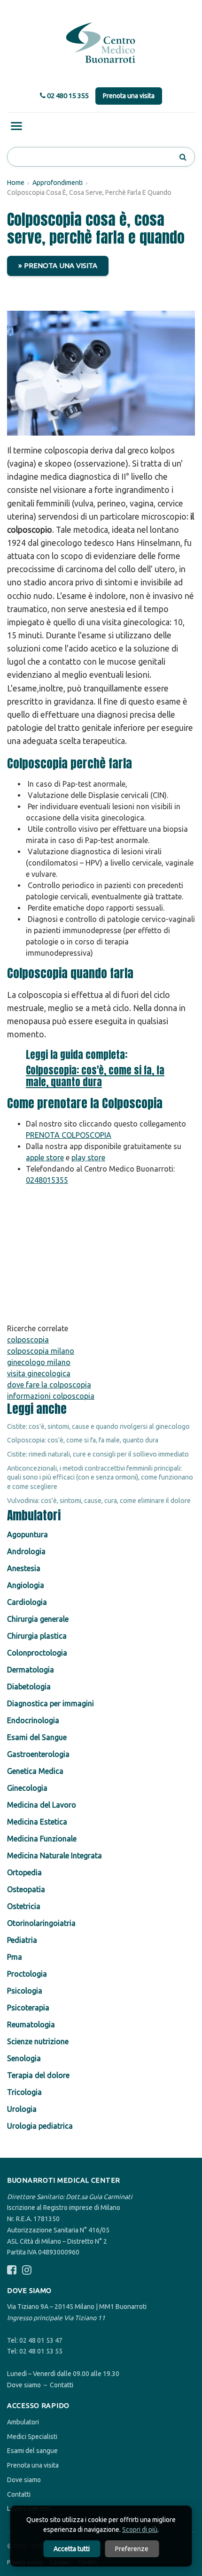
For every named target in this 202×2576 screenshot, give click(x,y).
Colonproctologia (37, 1653)
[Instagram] (27, 2270)
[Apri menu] (16, 126)
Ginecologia (27, 1788)
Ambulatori (23, 2422)
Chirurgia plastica (37, 1636)
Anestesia (24, 1568)
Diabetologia (29, 1687)
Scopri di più (140, 2530)
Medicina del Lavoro (42, 1805)
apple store (45, 1158)
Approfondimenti (58, 183)
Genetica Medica (35, 1771)
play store (88, 1158)
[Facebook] (12, 2270)
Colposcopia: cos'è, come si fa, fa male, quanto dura (95, 1076)
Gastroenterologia (38, 1754)
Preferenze (132, 2549)
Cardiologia (27, 1602)
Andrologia (26, 1551)
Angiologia (26, 1585)
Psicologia (25, 1991)
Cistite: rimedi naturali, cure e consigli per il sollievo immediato (98, 1454)
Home (16, 183)
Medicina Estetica (37, 1822)
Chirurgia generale (38, 1619)
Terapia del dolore (38, 2075)
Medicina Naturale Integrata (54, 1855)
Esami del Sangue (37, 1737)
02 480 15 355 (67, 96)
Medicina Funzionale (42, 1839)
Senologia (24, 2058)
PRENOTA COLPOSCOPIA (69, 1135)
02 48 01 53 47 (41, 2340)
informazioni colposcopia (51, 1396)
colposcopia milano (41, 1351)
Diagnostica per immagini (50, 1703)
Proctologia (27, 1974)
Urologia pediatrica (40, 2126)
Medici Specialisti (32, 2437)
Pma (15, 1957)
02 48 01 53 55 (41, 2351)
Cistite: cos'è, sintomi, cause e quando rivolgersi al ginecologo (98, 1426)
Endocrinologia (33, 1720)
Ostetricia (24, 1906)
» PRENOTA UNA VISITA (58, 265)
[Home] (101, 43)
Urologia (22, 2109)
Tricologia (24, 2092)
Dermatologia (31, 1670)
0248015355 (47, 1180)
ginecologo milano (39, 1362)
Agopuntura (27, 1534)
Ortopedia (24, 1872)
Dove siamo (24, 2385)
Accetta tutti (72, 2549)
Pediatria (22, 1940)
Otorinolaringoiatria (41, 1923)
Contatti (62, 2385)
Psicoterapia (28, 2008)
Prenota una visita (129, 96)
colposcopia (28, 1340)
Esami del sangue (32, 2451)
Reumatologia (31, 2024)
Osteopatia (26, 1889)
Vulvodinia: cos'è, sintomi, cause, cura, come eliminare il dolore (99, 1501)
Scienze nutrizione (38, 2041)
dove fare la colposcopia (49, 1385)
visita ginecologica (39, 1373)
